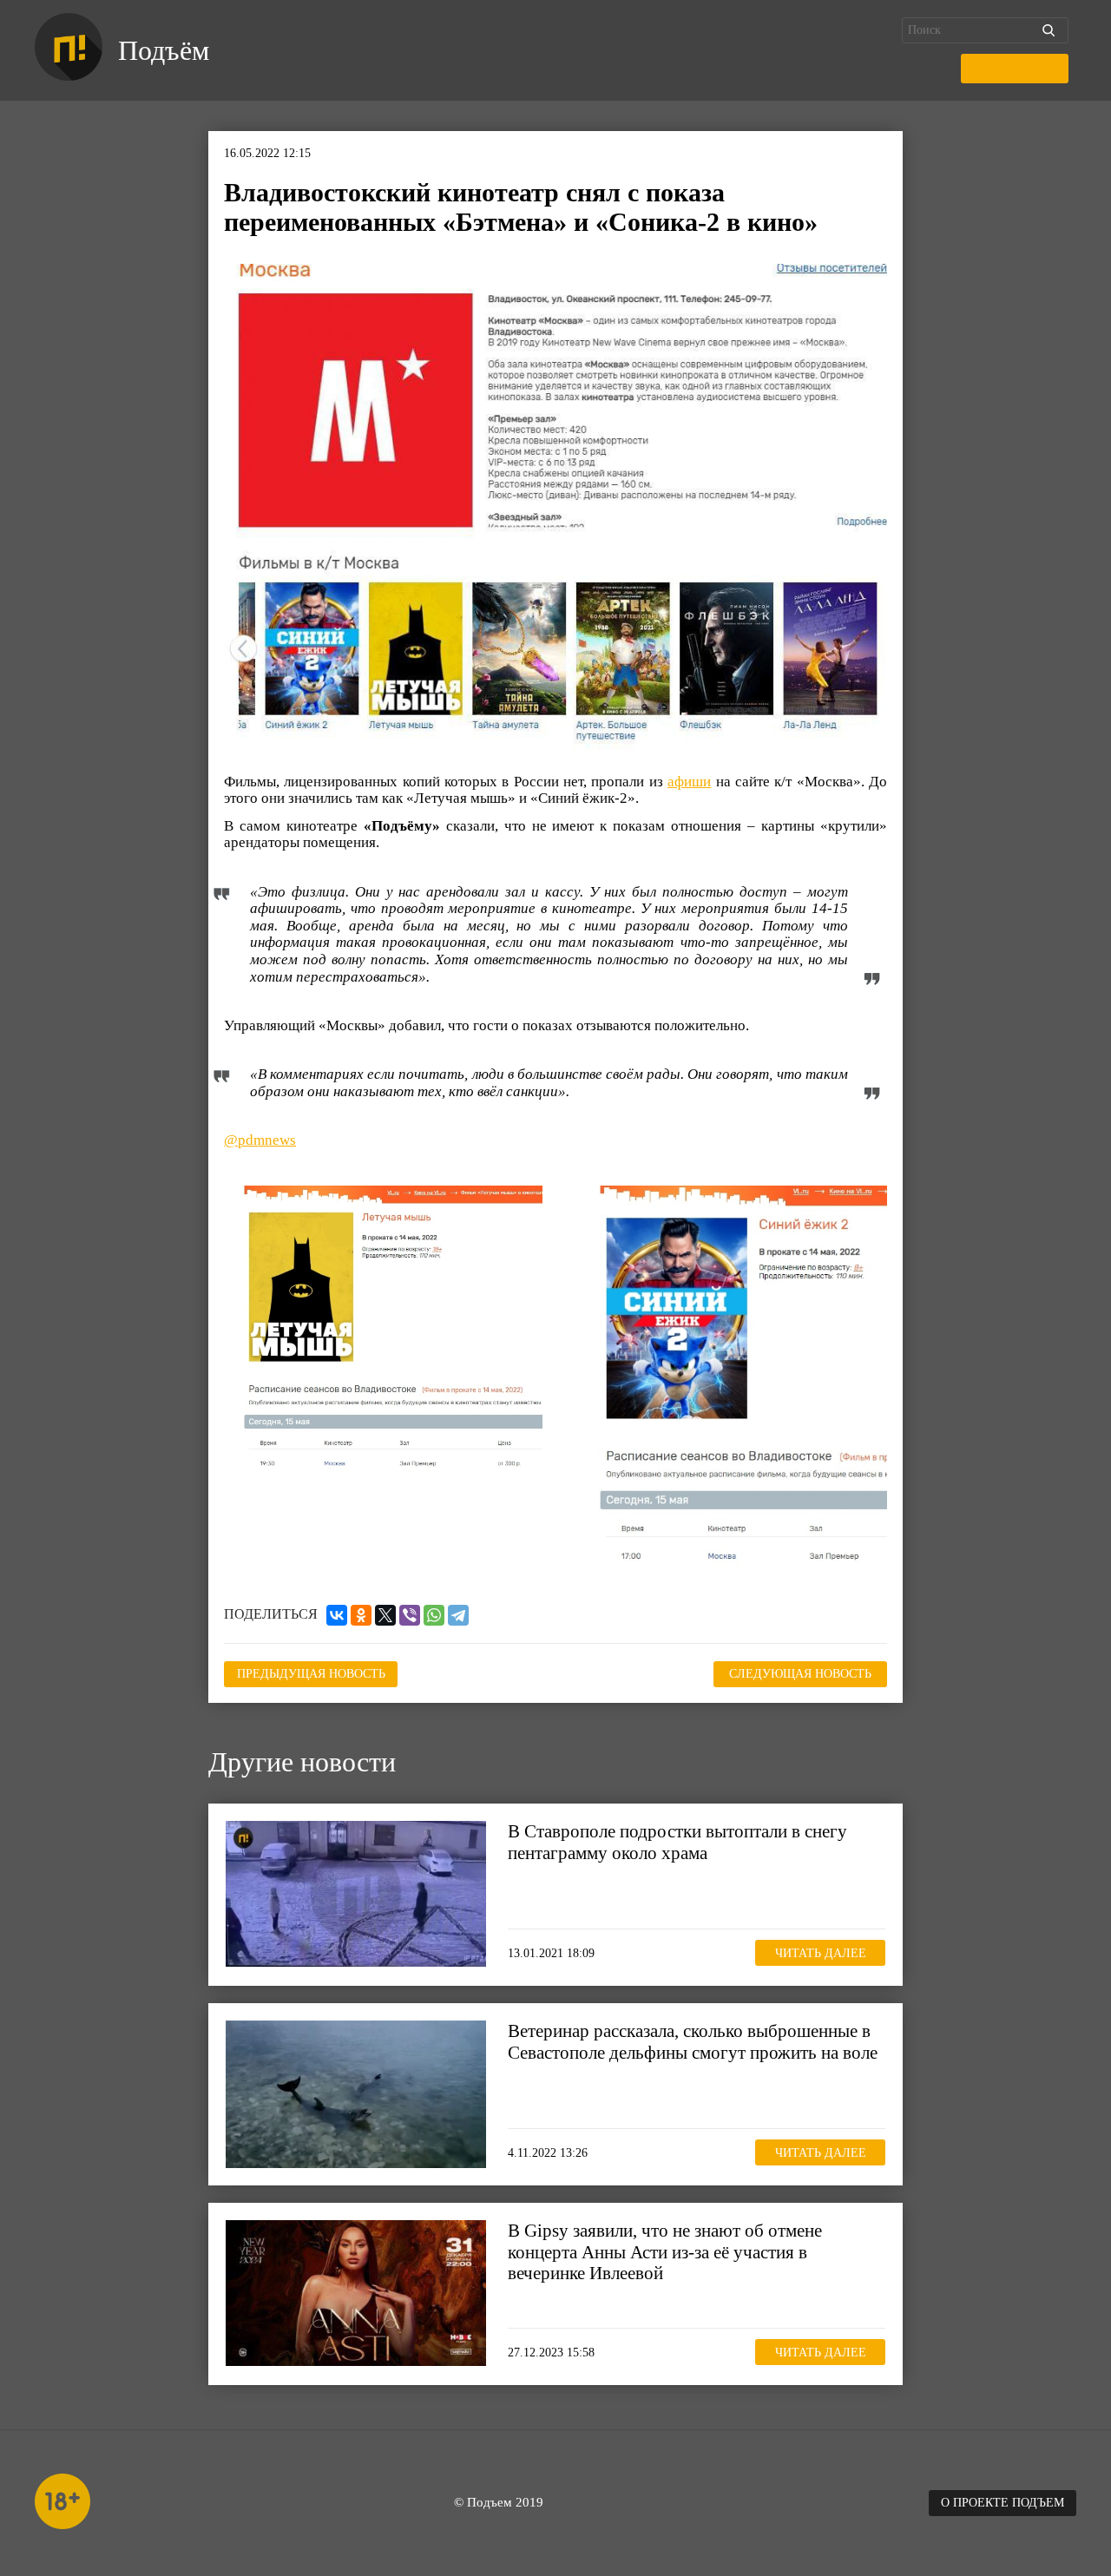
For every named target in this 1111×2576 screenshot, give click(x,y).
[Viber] (410, 1615)
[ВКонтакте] (337, 1615)
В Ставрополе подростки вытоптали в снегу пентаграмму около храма (677, 1842)
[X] (385, 1615)
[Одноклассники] (361, 1615)
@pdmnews (260, 1140)
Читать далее (821, 1953)
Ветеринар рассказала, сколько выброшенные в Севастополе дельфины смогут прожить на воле (693, 2041)
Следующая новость (800, 1674)
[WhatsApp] (434, 1615)
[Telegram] (458, 1615)
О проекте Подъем (1003, 2503)
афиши (689, 782)
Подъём (164, 50)
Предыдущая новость (311, 1674)
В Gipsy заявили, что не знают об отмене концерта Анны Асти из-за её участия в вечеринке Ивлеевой (665, 2251)
